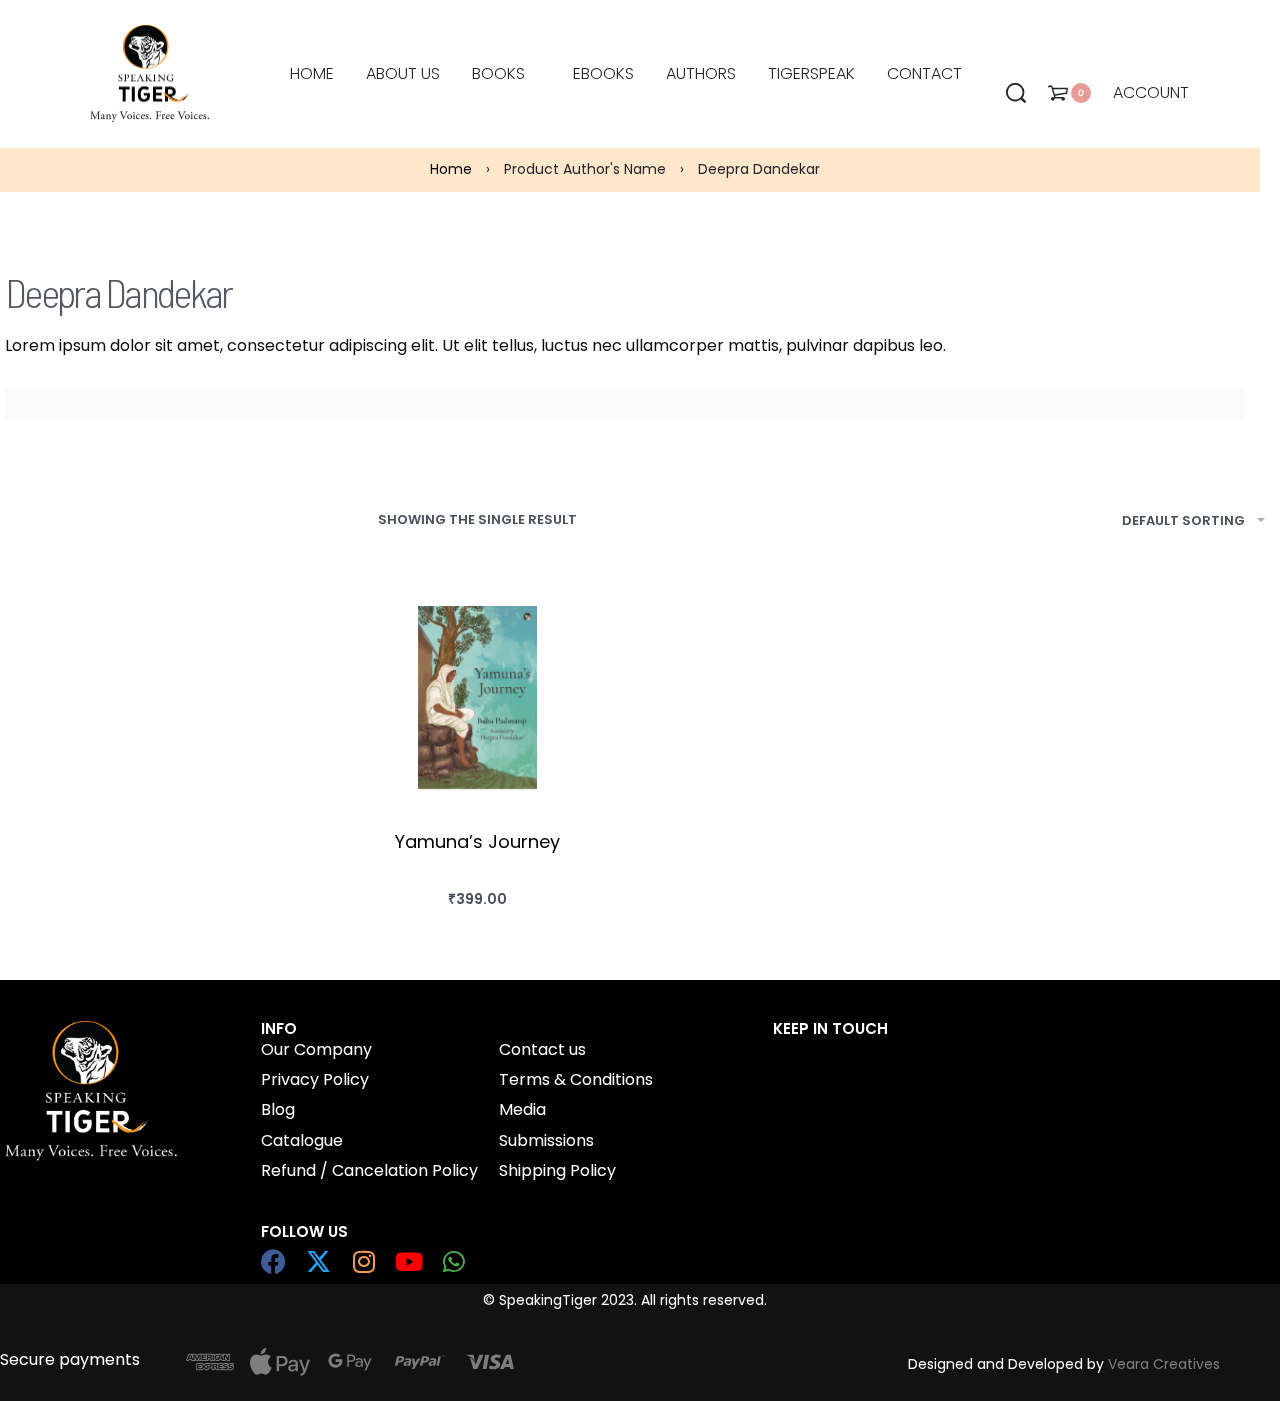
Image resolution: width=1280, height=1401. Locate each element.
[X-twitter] (318, 1261)
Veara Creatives (1164, 1364)
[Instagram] (363, 1261)
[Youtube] (408, 1261)
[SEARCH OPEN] (1016, 93)
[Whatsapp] (453, 1261)
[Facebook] (273, 1261)
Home (451, 169)
